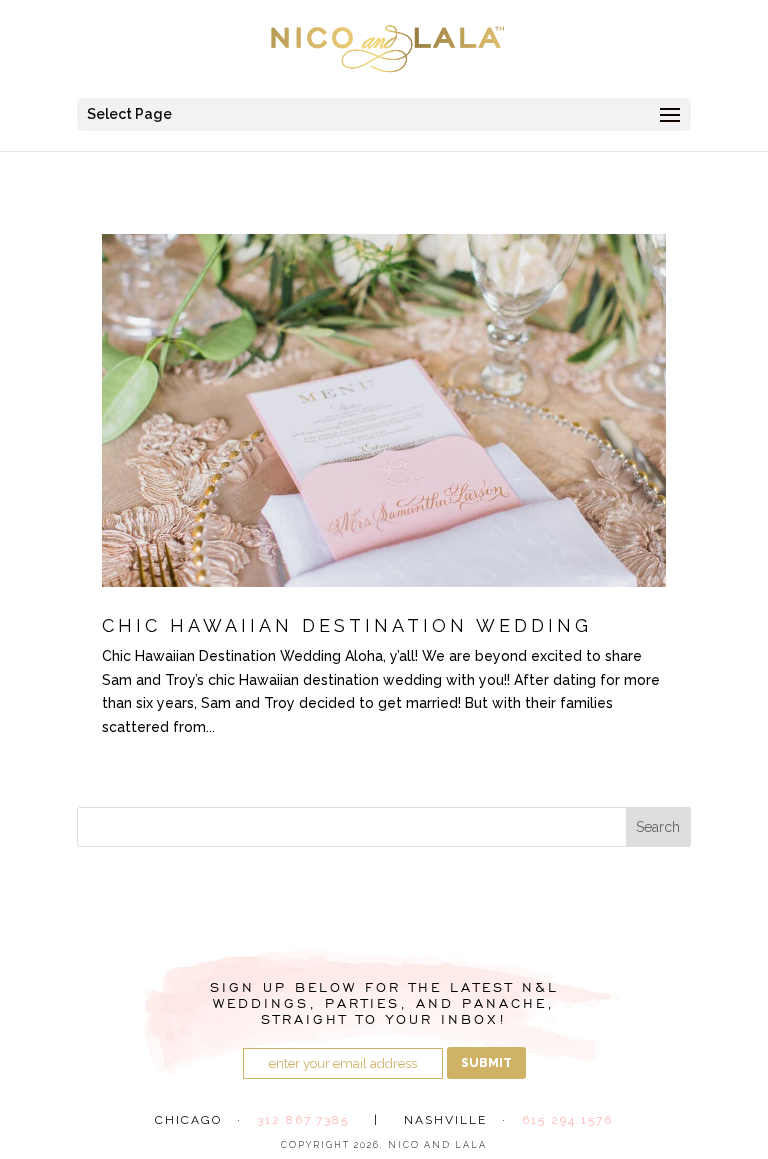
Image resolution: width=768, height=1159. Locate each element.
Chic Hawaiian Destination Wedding (347, 625)
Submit (486, 1063)
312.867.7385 (303, 1120)
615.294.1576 (567, 1120)
